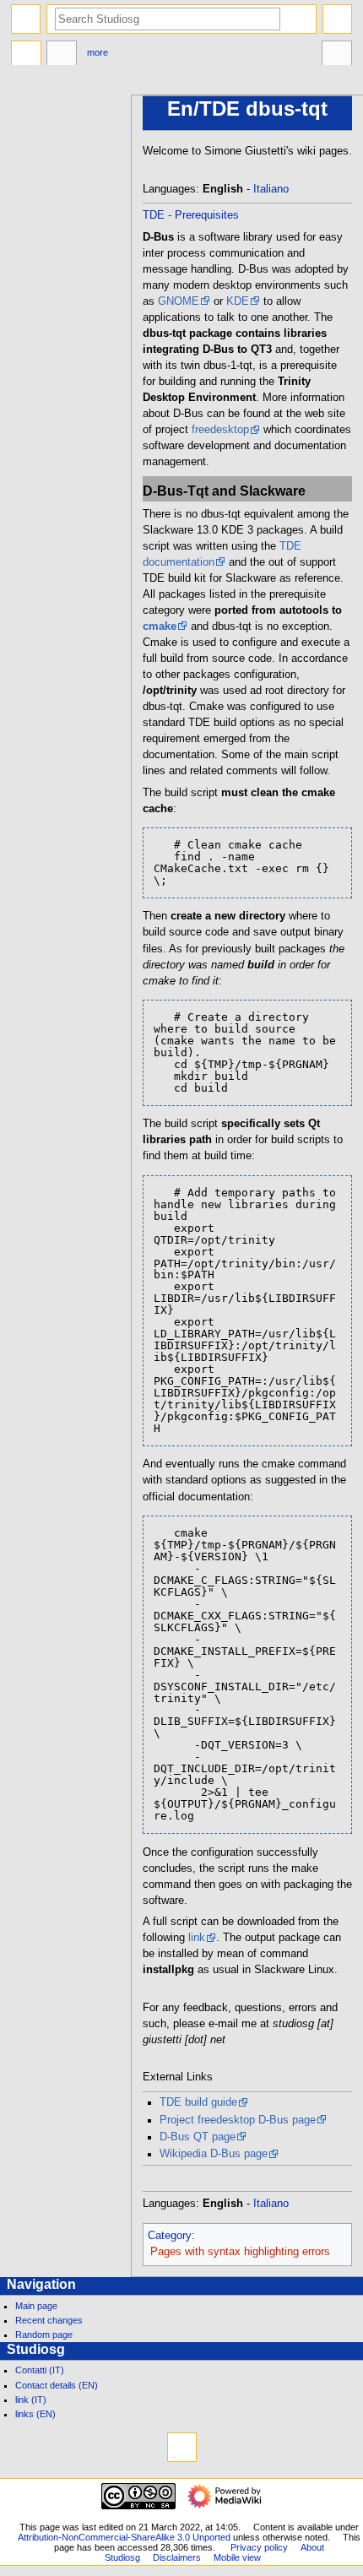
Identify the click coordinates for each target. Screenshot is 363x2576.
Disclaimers (177, 2557)
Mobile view (237, 2557)
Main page (36, 2306)
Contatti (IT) (40, 2370)
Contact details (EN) (57, 2385)
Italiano (271, 189)
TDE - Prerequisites (191, 215)
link (197, 1938)
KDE (238, 301)
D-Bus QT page (198, 2137)
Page (26, 55)
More (98, 52)
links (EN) (35, 2414)
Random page (44, 2335)
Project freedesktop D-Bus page (238, 2120)
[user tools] (337, 19)
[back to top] (182, 2447)
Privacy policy (259, 2547)
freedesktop (220, 430)
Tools (337, 55)
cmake (160, 626)
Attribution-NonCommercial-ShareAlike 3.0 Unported (124, 2537)
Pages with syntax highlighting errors (240, 2252)
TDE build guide (198, 2102)
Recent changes (49, 2320)
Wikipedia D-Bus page (214, 2154)
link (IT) (31, 2400)
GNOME (179, 301)
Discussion (62, 55)
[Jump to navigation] (26, 19)
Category (170, 2236)
